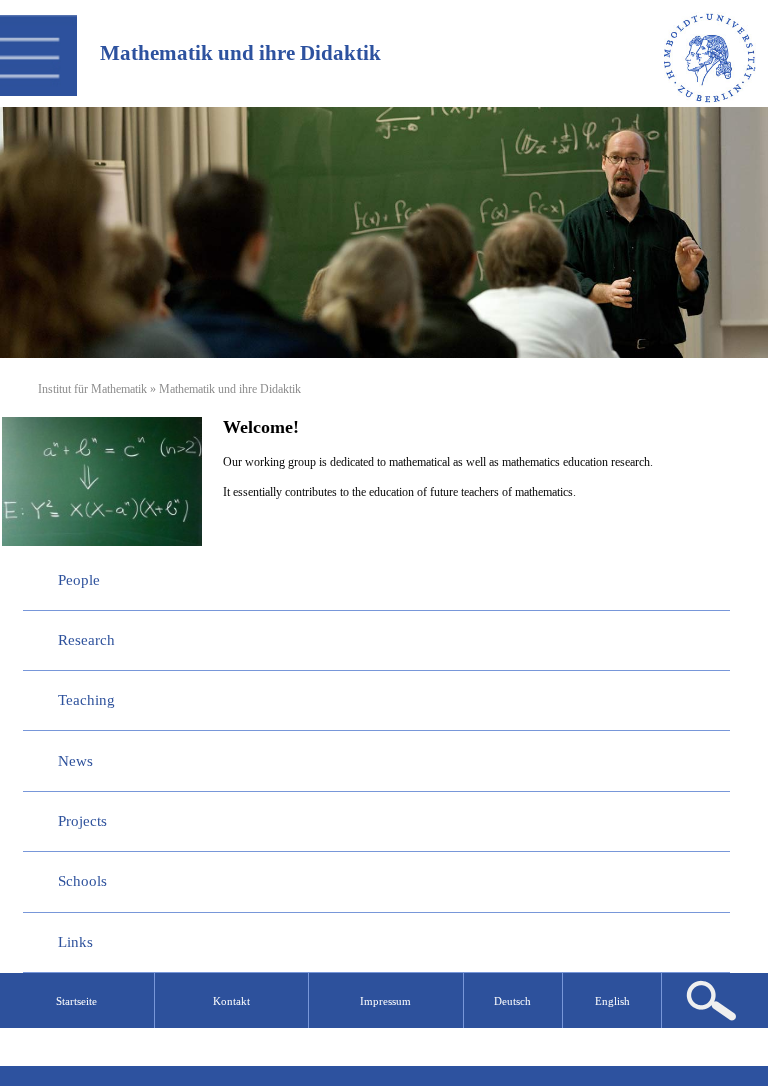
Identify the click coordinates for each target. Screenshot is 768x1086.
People (79, 580)
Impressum (385, 1001)
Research (86, 640)
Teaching (86, 700)
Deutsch (512, 1001)
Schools (82, 881)
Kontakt (231, 1001)
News (75, 761)
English (612, 1001)
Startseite (76, 1001)
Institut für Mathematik (92, 389)
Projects (82, 821)
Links (75, 942)
